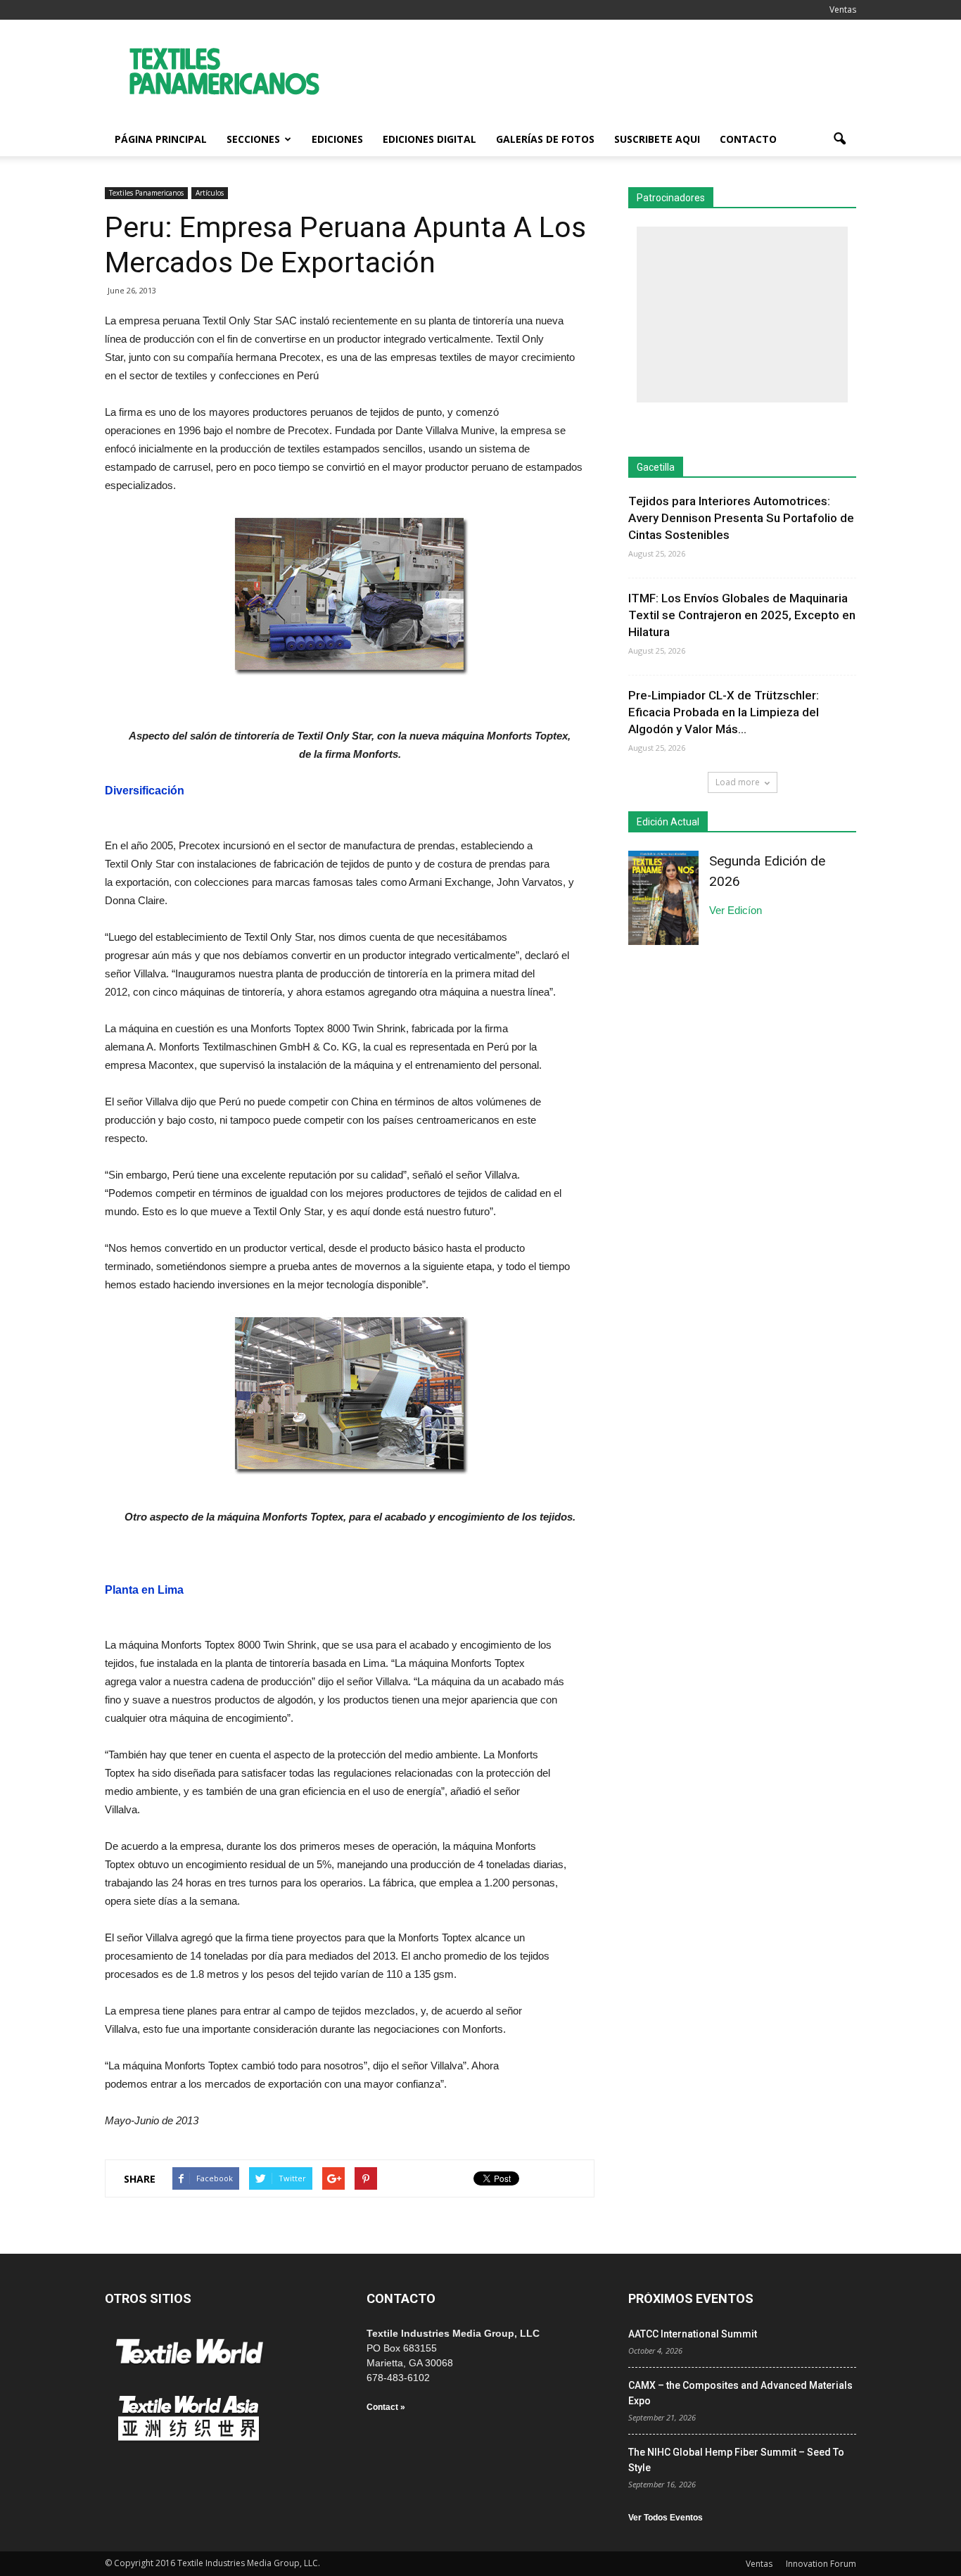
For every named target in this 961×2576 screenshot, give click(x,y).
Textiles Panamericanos (146, 193)
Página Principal (161, 139)
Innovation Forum (821, 2564)
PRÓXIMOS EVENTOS (691, 2298)
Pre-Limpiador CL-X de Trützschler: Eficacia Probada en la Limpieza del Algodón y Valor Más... (724, 712)
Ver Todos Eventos (666, 2518)
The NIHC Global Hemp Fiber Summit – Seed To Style (736, 2460)
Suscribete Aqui (657, 139)
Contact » (386, 2407)
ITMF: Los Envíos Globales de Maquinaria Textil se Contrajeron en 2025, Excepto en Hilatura (742, 615)
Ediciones (337, 139)
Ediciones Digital (429, 139)
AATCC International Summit (693, 2334)
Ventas (843, 9)
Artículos (210, 193)
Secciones (253, 139)
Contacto (748, 139)
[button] (839, 139)
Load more (738, 782)
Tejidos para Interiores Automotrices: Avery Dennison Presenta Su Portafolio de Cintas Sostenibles (741, 518)
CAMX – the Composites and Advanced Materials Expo (740, 2393)
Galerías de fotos (545, 139)
